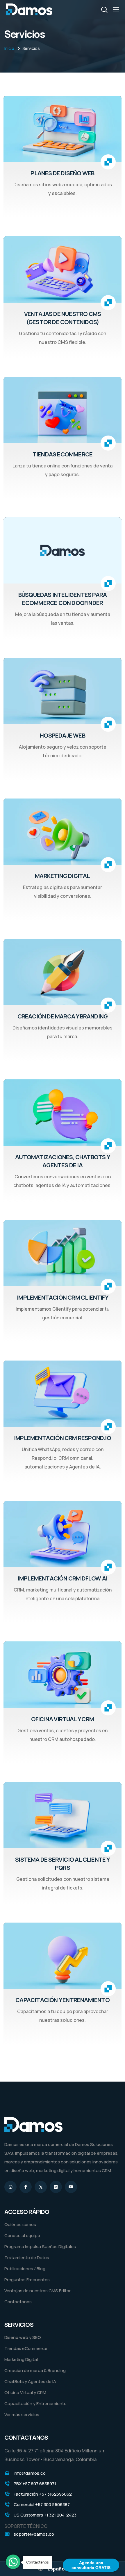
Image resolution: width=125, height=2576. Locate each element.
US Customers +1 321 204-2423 (45, 2515)
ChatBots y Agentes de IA (30, 2381)
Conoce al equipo (22, 2236)
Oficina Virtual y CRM (25, 2392)
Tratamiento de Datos (27, 2258)
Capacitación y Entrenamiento (35, 2404)
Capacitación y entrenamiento (63, 2000)
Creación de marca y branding (63, 1016)
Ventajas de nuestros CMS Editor (37, 2291)
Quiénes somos (20, 2224)
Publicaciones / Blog (25, 2269)
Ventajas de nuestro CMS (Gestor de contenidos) (63, 318)
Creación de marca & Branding (35, 2370)
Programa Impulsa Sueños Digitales (40, 2247)
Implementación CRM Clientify (63, 1297)
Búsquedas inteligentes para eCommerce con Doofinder (63, 599)
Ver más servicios (22, 2415)
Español (57, 2569)
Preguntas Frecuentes (27, 2280)
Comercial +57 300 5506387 (42, 2504)
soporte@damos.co (34, 2534)
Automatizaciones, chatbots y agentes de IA (63, 1161)
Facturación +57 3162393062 (43, 2494)
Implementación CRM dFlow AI (63, 1578)
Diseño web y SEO (23, 2337)
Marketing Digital (62, 876)
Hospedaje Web (63, 735)
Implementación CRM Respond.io (63, 1438)
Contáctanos (18, 2302)
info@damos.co (30, 2473)
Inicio (9, 48)
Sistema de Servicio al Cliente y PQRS (62, 1864)
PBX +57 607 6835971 (35, 2484)
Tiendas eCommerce (63, 454)
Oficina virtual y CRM (63, 1719)
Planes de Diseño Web (62, 173)
